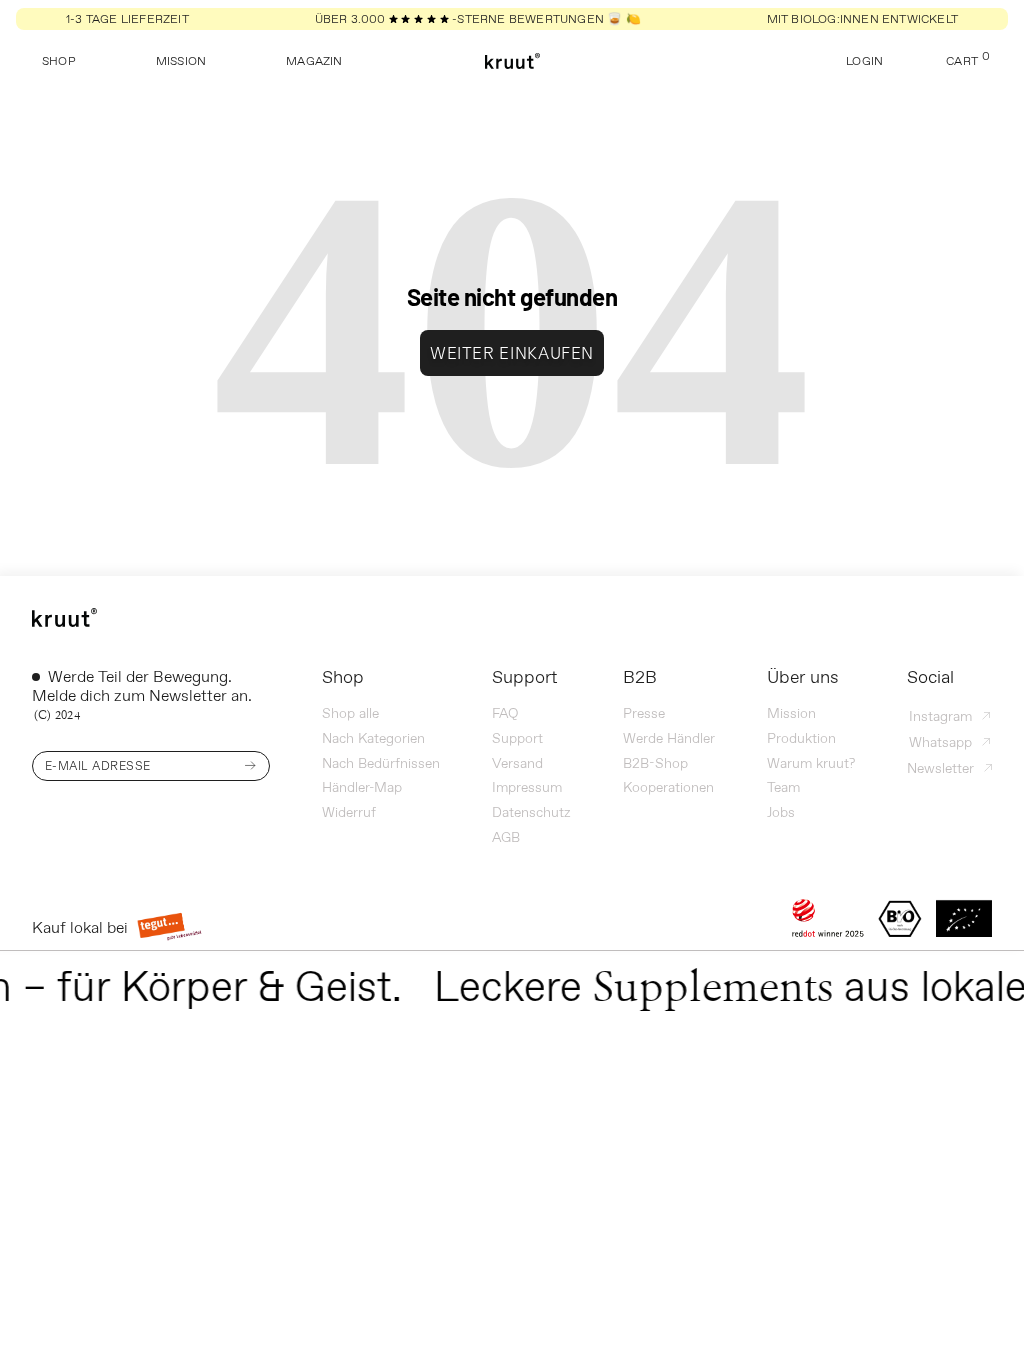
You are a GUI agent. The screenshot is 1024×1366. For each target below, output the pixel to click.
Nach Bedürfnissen (381, 763)
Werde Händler (669, 738)
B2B (640, 677)
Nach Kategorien (373, 738)
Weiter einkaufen (512, 353)
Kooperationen (668, 787)
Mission (791, 713)
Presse (644, 713)
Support (524, 677)
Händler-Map (362, 787)
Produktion (801, 738)
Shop (343, 677)
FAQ (505, 713)
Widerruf (349, 812)
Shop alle (350, 713)
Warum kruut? (811, 763)
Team (783, 787)
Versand (517, 763)
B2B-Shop (655, 763)
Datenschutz (531, 812)
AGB (506, 837)
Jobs (781, 812)
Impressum (527, 787)
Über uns (803, 677)
